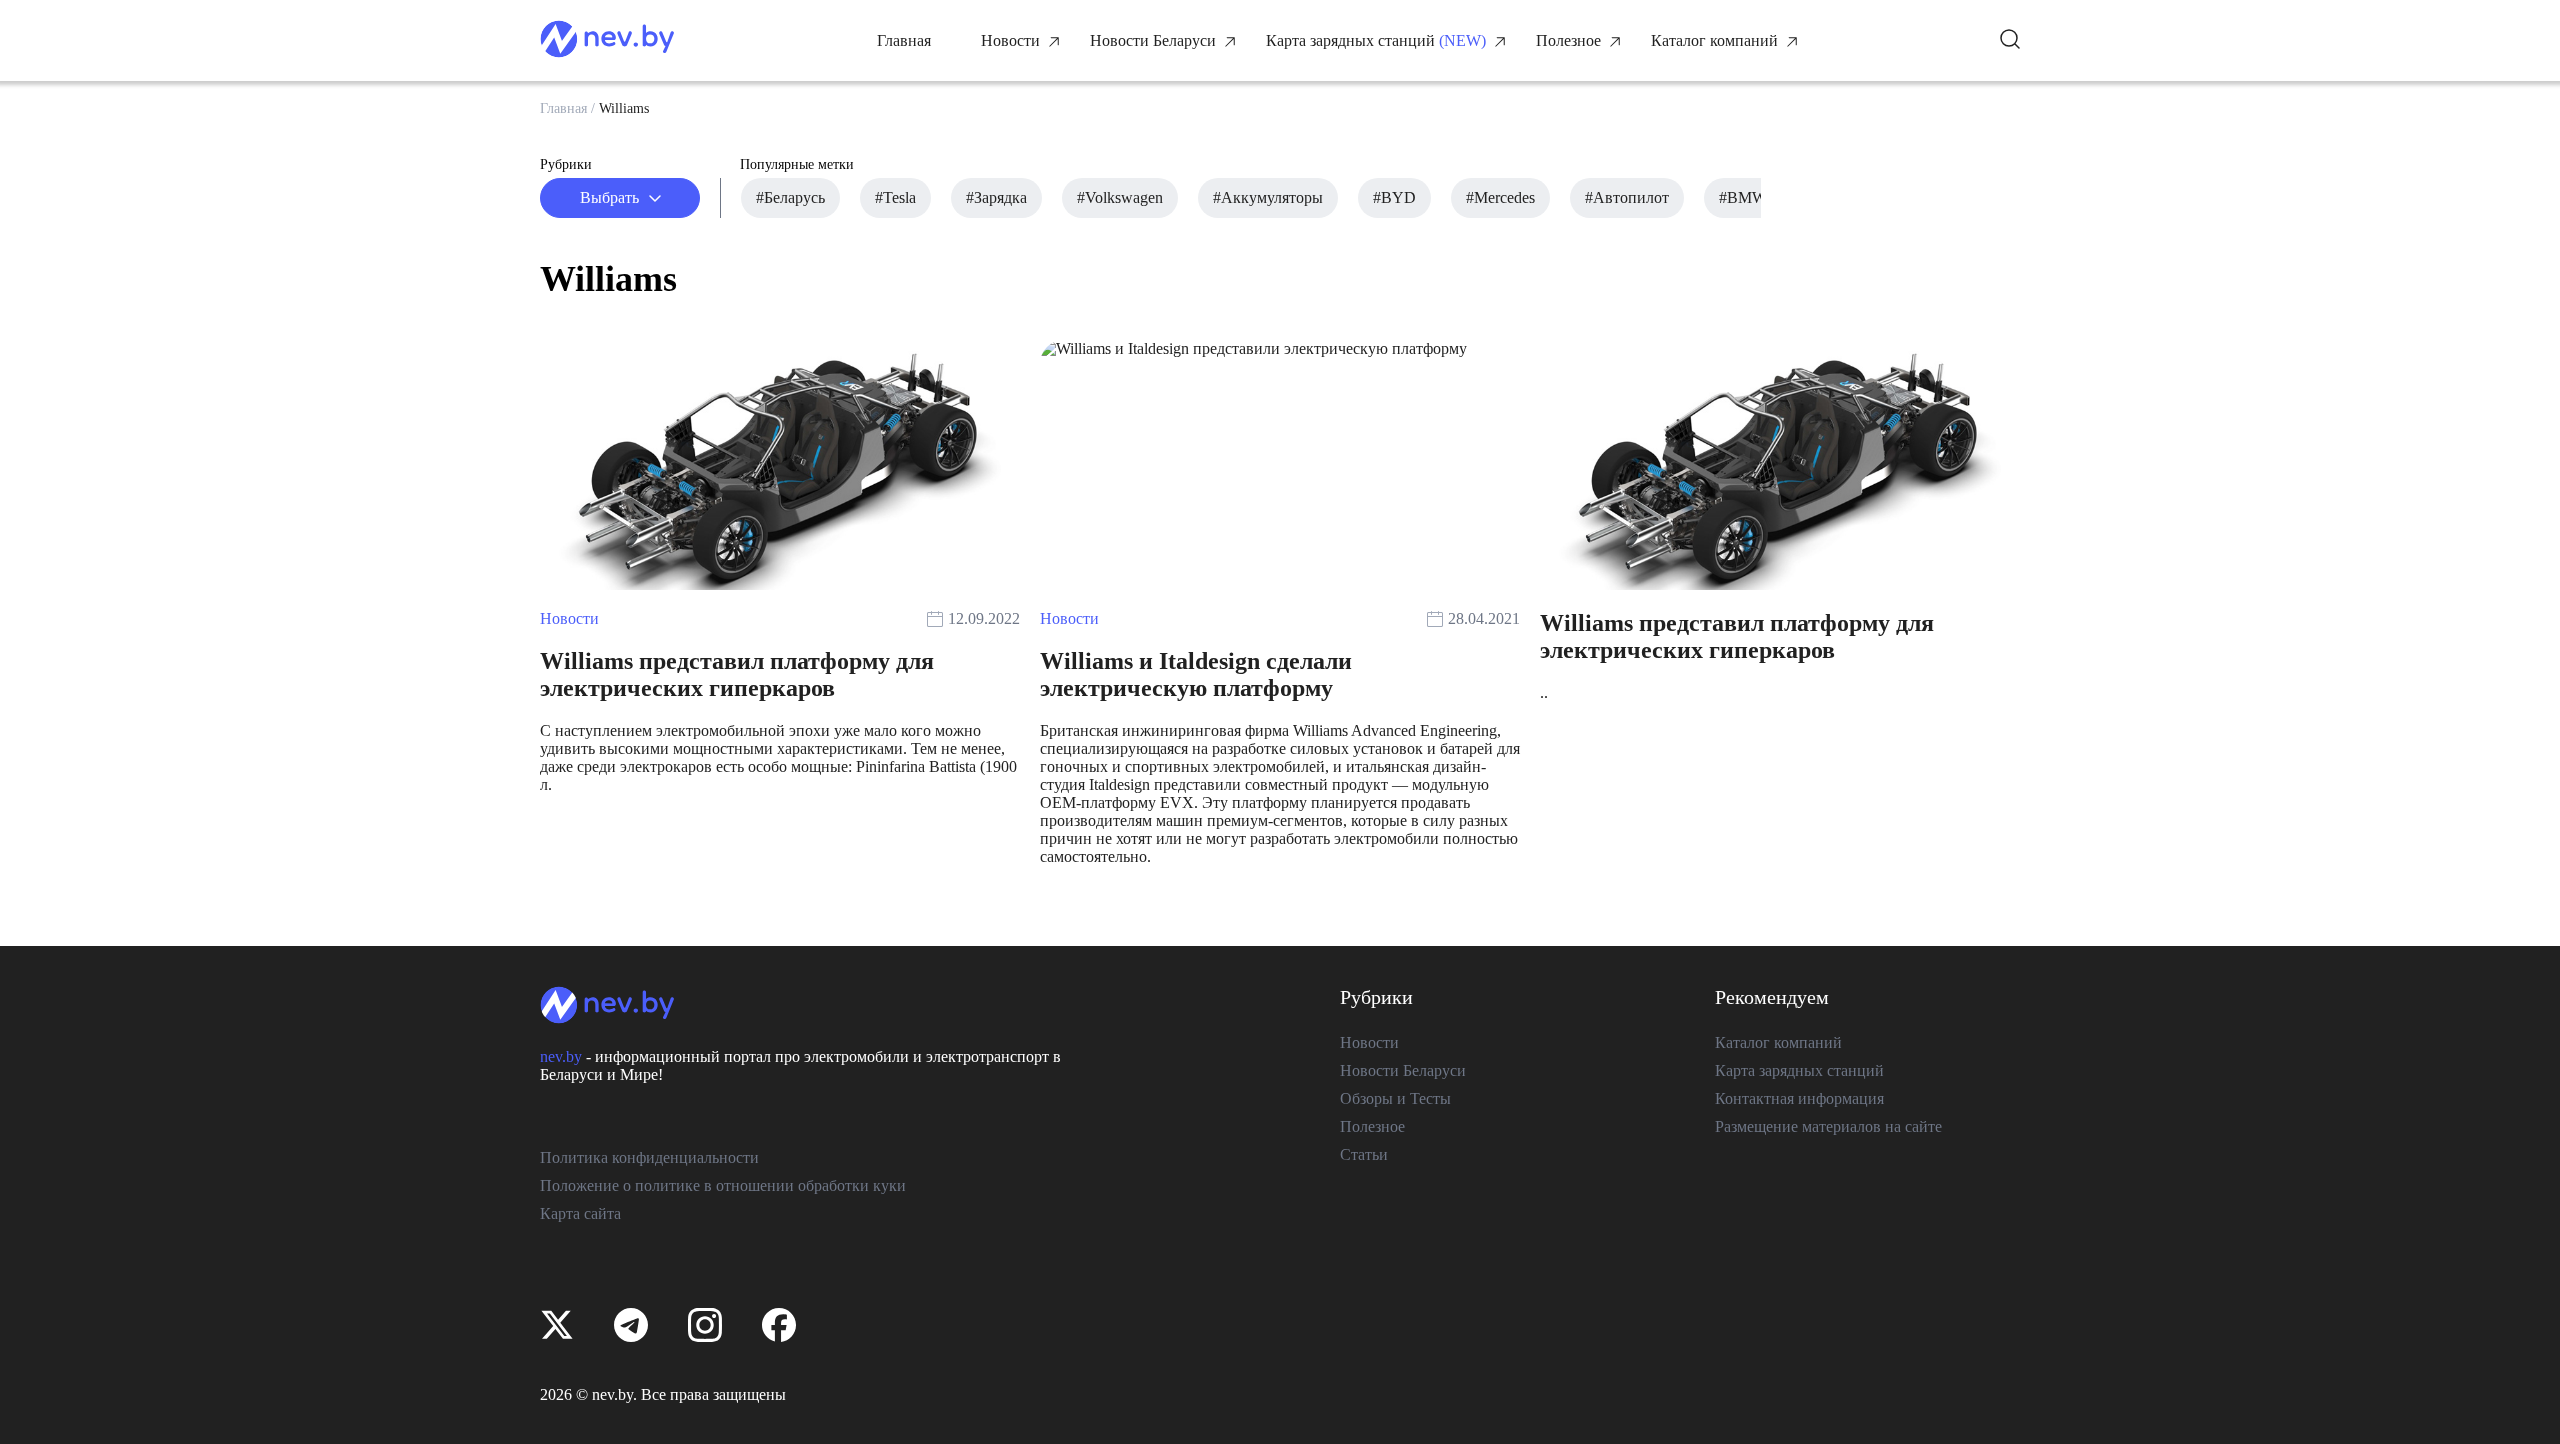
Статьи (1364, 1154)
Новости (1010, 40)
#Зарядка (996, 197)
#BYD (1394, 197)
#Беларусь (790, 197)
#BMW (1743, 197)
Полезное (1568, 40)
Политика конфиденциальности (649, 1157)
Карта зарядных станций (1350, 40)
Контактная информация (1799, 1098)
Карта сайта (580, 1213)
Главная (904, 40)
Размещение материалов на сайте (1828, 1126)
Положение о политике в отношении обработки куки (723, 1185)
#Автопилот (1627, 197)
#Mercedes (1500, 197)
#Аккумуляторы (1268, 197)
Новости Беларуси (1153, 40)
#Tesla (895, 197)
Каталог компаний (1714, 40)
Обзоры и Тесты (1395, 1098)
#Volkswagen (1120, 197)
